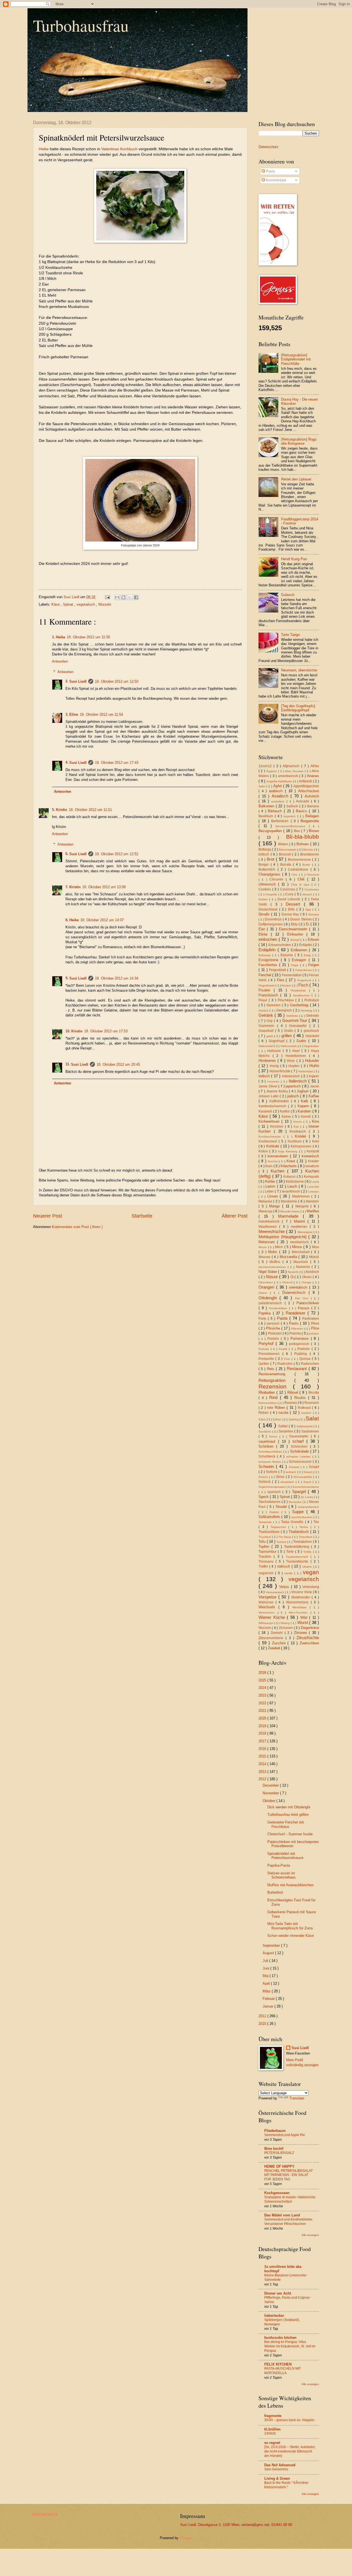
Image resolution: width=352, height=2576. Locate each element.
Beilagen (312, 816)
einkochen (269, 939)
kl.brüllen (272, 2429)
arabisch (277, 791)
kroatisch (312, 1166)
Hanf (297, 1051)
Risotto (301, 1398)
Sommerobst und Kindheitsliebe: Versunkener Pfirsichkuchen (289, 2222)
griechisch (311, 1031)
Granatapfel (299, 1026)
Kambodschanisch (273, 1106)
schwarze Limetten (299, 1457)
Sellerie (272, 1472)
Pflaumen (298, 1329)
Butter (307, 865)
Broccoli (286, 854)
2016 (263, 1749)
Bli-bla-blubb (302, 837)
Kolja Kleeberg (288, 1151)
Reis (271, 1369)
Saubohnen (310, 1431)
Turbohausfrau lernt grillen (288, 1815)
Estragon (300, 960)
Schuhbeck (268, 1456)
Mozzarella (289, 1257)
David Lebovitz (290, 899)
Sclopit (314, 1467)
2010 (263, 2024)
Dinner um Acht (278, 2293)
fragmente (273, 2416)
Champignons (270, 874)
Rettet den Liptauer (296, 479)
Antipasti (306, 781)
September (272, 1945)
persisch (274, 1323)
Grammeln (268, 1026)
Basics (302, 811)
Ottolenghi (269, 1298)
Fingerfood (305, 980)
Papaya (305, 1308)
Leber (270, 1191)
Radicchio (286, 1364)
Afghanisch (292, 766)
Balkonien (267, 806)
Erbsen (313, 940)
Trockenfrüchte (298, 1562)
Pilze (315, 1328)
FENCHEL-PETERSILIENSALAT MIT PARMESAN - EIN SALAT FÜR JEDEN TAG (288, 2175)
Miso (315, 1247)
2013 (263, 1772)
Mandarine (289, 1201)
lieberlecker (274, 2316)
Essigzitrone (270, 960)
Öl (293, 1277)
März (267, 1991)
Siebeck (265, 1482)
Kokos (264, 1151)
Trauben (266, 1557)
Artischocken (309, 791)
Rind (275, 1397)
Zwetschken (309, 1643)
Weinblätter (301, 1607)
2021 (263, 1711)
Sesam (309, 1472)
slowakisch (288, 1482)
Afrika (315, 766)
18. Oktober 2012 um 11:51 (90, 810)
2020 (263, 1718)
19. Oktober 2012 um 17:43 (117, 763)
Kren (269, 1166)
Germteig (307, 1011)
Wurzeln (105, 604)
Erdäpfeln (268, 950)
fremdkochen (302, 995)
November (271, 1793)
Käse (56, 604)
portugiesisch (300, 1344)
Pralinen (304, 1349)
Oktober (269, 1801)
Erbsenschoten (280, 945)
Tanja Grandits (293, 1522)
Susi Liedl (78, 681)
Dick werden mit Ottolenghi (289, 1807)
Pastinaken (311, 1319)
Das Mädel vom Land (282, 2215)
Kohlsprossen (302, 1146)
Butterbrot (275, 1892)
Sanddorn (265, 1431)
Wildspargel (266, 1623)
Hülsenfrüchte (280, 1071)
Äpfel (278, 786)
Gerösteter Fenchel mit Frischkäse (286, 1824)
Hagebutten (311, 1046)
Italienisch (299, 1081)
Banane (313, 806)
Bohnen (303, 844)
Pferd (315, 1323)
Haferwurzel (266, 1046)
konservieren (279, 1156)
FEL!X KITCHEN (278, 2364)
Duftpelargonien (271, 924)
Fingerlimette (267, 985)
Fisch (304, 985)
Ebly (295, 924)
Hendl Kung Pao (294, 559)
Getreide (313, 1016)
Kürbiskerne (295, 1182)
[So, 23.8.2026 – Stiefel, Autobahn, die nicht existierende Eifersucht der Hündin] (290, 2451)
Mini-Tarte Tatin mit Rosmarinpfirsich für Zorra (290, 1926)
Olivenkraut (266, 1282)
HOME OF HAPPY (279, 2166)
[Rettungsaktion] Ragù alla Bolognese (299, 441)
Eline (74, 714)
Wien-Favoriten (300, 1613)
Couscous (288, 889)
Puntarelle (267, 1359)
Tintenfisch (306, 1537)
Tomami (282, 1542)
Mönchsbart (302, 1252)
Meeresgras (306, 1232)
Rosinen (291, 1403)
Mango (276, 1206)
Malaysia (266, 1201)
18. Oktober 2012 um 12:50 (117, 681)
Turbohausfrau (81, 25)
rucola (284, 1413)
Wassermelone (298, 1602)
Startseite (142, 1216)
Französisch (269, 995)
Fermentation (292, 975)
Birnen (314, 831)
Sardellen (286, 1431)
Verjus (285, 1587)
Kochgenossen (277, 2193)
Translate (297, 2098)
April (267, 1983)
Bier (298, 831)
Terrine (305, 1527)
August (269, 1953)
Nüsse (273, 1277)
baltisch (293, 806)
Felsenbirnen (304, 970)
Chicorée (278, 879)
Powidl (284, 1349)
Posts (270, 171)
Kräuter (313, 1161)
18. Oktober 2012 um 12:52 (117, 854)
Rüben (264, 1413)
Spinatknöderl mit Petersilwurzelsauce (285, 1856)
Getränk (266, 1015)
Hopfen (295, 1066)
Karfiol (285, 1111)
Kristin (61, 810)
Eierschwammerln (294, 929)
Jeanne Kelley (278, 1091)
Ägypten (272, 771)
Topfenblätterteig (298, 1547)
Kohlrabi (273, 1146)
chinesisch (268, 884)
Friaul (264, 1000)
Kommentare (276, 180)
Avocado (303, 801)
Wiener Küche (273, 1617)
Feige (296, 965)
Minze (298, 1247)
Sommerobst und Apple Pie (285, 2135)
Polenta (295, 1333)
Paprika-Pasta (279, 1865)
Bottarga (265, 849)
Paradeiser (297, 1313)
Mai (266, 1976)
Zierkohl (277, 1633)
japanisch (294, 1086)
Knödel (302, 1136)
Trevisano (267, 1562)
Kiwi (297, 1127)
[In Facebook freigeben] (136, 597)
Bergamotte (310, 821)
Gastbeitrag (300, 1005)
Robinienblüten (269, 1403)
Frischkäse (287, 1000)
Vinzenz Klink (302, 1592)
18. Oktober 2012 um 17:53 (106, 1031)
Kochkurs (295, 1141)
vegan (311, 1572)
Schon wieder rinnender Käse (291, 1936)
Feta (281, 980)
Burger (265, 865)
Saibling (294, 1419)
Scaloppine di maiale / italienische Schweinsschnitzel (290, 2199)
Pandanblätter (279, 1308)
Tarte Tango (290, 635)
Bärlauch (276, 811)
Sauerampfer (300, 1436)
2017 (263, 1741)
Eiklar (265, 934)
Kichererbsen (270, 1121)
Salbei (283, 1426)
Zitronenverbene (272, 1638)
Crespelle (272, 894)
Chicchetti (313, 875)
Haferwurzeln (289, 1046)
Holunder (312, 1061)
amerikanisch (289, 776)
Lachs (315, 1182)
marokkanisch (270, 1221)
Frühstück (312, 1000)
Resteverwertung (277, 1374)
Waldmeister (301, 1597)
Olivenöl (288, 1282)
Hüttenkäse (306, 1071)
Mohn (274, 1252)
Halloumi (275, 1051)
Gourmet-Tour (295, 1020)
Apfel (262, 786)
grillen (287, 1036)
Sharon (264, 1477)
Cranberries (312, 889)
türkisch (284, 1566)
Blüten (284, 844)
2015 (263, 1756)
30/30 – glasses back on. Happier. (290, 2420)
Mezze (263, 1247)
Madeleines (302, 1196)
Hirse (292, 1061)
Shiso (281, 1477)
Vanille (289, 1573)
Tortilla (308, 1552)
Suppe (299, 1512)
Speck (264, 1497)
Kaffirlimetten (280, 1101)
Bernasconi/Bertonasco (292, 826)
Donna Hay (291, 914)
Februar (269, 1999)
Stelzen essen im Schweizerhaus (281, 1875)
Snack (308, 1482)
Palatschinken (308, 1303)
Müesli (314, 1257)
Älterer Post (235, 1216)
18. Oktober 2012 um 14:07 (102, 920)
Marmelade (290, 1216)
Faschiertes (269, 965)
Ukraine (308, 1567)
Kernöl (306, 1117)
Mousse (265, 1257)
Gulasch (288, 595)
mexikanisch (300, 1242)
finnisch (287, 985)
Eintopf (296, 940)
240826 (270, 2433)
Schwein (267, 1466)
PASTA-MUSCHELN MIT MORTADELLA (283, 2371)
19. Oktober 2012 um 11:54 (101, 714)
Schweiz (295, 1467)
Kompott (313, 1151)
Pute (288, 1359)
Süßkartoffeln (270, 1517)
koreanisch (310, 1156)
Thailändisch (299, 1532)
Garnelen (274, 1005)
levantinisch (291, 1191)
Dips (309, 910)
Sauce (274, 1436)
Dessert (295, 904)
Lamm (271, 1186)
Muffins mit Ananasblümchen (290, 1885)
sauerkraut (268, 1441)
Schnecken (300, 1446)
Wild (305, 1617)
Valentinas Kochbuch (119, 149)
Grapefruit (267, 1031)
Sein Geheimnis (276, 2469)
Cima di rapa (301, 884)
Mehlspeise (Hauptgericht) (283, 1237)
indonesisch (291, 1076)
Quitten (264, 1364)
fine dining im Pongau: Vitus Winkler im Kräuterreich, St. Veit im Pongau (290, 2346)
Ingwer (314, 1076)
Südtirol (275, 1512)
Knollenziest (269, 1141)
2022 (263, 1703)
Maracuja (266, 1211)
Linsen (274, 1196)
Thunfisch (265, 1537)
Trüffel (264, 1566)
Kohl (316, 1141)
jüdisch (294, 1096)
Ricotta (314, 1393)
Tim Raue (285, 1537)
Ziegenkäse (310, 1628)
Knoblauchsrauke (271, 1137)
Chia (295, 875)
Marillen (313, 1211)
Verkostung (311, 1587)
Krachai (273, 1161)
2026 (263, 1673)
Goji (270, 1021)
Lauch (293, 1186)
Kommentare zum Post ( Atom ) (77, 1227)
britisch (265, 854)
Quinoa (306, 1359)
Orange (307, 1282)
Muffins (276, 1262)
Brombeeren (310, 854)
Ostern (264, 1293)
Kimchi (298, 1122)
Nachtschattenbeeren (273, 1267)
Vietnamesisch (275, 1592)
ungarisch (267, 1573)
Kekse (287, 1117)
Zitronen (301, 1633)
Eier (263, 929)
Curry (290, 894)
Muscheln (302, 1262)
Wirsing (286, 1623)
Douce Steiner (302, 919)
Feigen (314, 965)
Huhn (314, 1066)
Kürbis (271, 1181)
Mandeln (312, 1201)
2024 (263, 1688)
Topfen (265, 1547)
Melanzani (268, 1242)
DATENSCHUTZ (45, 2515)
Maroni (301, 1221)
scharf (299, 1441)
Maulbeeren (269, 1227)
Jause (314, 1086)
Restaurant (298, 1368)
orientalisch (299, 1287)
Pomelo (274, 1339)
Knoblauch (299, 1131)
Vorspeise (268, 1597)
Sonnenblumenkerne (306, 1487)
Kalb (306, 1101)
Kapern (304, 1106)
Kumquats (311, 1177)
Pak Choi (303, 1298)
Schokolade (300, 1451)
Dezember (271, 1785)
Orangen (267, 1287)
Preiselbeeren (270, 1354)
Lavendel (313, 1187)
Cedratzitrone (299, 869)
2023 (263, 1695)
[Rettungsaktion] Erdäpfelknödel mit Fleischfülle (296, 359)
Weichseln (268, 1607)
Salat (312, 1418)
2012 (263, 1779)
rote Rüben (277, 1408)
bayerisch (290, 816)
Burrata (287, 865)
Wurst (303, 1622)
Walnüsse (267, 1602)
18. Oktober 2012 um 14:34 (117, 978)
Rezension (276, 1386)
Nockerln (294, 1272)
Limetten (313, 1192)
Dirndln (265, 914)
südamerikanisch (308, 1507)
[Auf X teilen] (130, 597)
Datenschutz (269, 147)
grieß (270, 1036)
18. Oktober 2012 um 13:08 (104, 887)
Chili (302, 879)
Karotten (305, 1111)
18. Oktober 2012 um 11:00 (88, 637)
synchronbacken (302, 1517)
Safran (277, 1419)
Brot (271, 859)
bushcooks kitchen (280, 2338)
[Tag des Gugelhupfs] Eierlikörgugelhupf (298, 708)
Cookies (265, 889)
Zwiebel (274, 1648)
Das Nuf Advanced (280, 2465)
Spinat (69, 604)
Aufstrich (312, 796)
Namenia (304, 1267)
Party (263, 1319)
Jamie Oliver (268, 1086)
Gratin (289, 1031)
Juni (266, 1968)
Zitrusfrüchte (308, 1638)
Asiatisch (281, 796)
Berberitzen (281, 821)
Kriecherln (289, 1166)
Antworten (60, 661)
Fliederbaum (275, 2131)
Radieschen (310, 1364)
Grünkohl (312, 1036)
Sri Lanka (307, 1497)
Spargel (300, 1491)
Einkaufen (297, 934)
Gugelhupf (277, 1041)
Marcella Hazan (290, 1211)
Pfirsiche (274, 1328)
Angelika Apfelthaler (280, 781)
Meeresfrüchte (272, 1231)
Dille (292, 909)
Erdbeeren (300, 950)
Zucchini (280, 1643)
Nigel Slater (268, 1272)
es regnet (272, 2443)
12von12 (266, 766)
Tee (316, 1522)
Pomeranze (301, 1338)
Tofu (263, 1542)
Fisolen (266, 990)
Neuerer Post (48, 1216)
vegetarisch (86, 604)
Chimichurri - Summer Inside (290, 1834)
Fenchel (265, 975)
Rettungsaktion (276, 1380)
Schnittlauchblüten (271, 1452)
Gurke (302, 1041)
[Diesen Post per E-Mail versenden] (117, 597)
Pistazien (275, 1333)
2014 (263, 1764)
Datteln (264, 899)
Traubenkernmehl (298, 1557)
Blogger (185, 2538)
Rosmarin (312, 1403)
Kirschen (277, 1126)
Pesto (295, 1323)
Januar (269, 2006)
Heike (44, 149)
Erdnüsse (265, 955)
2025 (263, 1680)
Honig (275, 1066)
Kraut (292, 1161)
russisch (307, 1413)
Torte (291, 1552)
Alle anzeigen (310, 2235)
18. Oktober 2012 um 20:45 (118, 1064)
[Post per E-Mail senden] (107, 597)
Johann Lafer (269, 1096)
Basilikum (267, 816)
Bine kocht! (274, 2149)
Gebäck (264, 1011)
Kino (315, 1121)
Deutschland (269, 909)
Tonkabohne (303, 1542)
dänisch (308, 894)
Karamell (266, 1111)
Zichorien (286, 1628)
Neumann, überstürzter (299, 670)
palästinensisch (272, 1303)
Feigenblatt (278, 970)
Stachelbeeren (270, 1502)
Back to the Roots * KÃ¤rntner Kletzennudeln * (286, 2485)
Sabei (263, 1419)
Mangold (303, 1206)
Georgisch (285, 1010)
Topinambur (268, 1552)
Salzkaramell (305, 1426)
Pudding (302, 1354)
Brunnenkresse (300, 860)
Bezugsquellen (271, 831)
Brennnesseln (288, 850)
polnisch (314, 1334)
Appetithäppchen (306, 786)
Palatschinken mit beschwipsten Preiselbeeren (293, 1844)
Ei (308, 924)
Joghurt (303, 1091)
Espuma (288, 955)
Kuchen (279, 1171)
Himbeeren (268, 1061)
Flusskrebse (300, 990)
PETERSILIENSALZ (279, 2153)
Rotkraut (305, 1408)
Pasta (283, 1318)
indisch (265, 1076)
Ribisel (294, 1392)
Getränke (293, 1016)
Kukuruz (290, 1177)
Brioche (309, 850)
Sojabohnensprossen (273, 1487)
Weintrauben (268, 1613)
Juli (266, 1961)
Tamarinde (266, 1522)
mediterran (300, 1227)
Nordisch (312, 1272)
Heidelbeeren (297, 1056)
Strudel (282, 1507)
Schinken (267, 1446)
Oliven (307, 1277)
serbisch (291, 1472)
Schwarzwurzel (301, 1462)
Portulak (265, 1349)
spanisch (275, 1492)
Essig (308, 955)
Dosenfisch (274, 919)
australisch (279, 801)
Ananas (313, 776)
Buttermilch (268, 869)
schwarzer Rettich (270, 1462)
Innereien (274, 1081)
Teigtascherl (280, 1527)
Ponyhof (267, 1343)
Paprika (266, 1313)
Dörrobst (314, 914)
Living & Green (277, 2478)
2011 (263, 2016)
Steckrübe (295, 1502)
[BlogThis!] (123, 597)
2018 (263, 1733)
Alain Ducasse (295, 771)
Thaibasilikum (270, 1532)
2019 (263, 1726)
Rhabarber (267, 1392)
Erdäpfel (306, 945)
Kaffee (314, 1096)
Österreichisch (295, 1293)
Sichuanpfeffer (303, 1477)
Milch (280, 1247)
